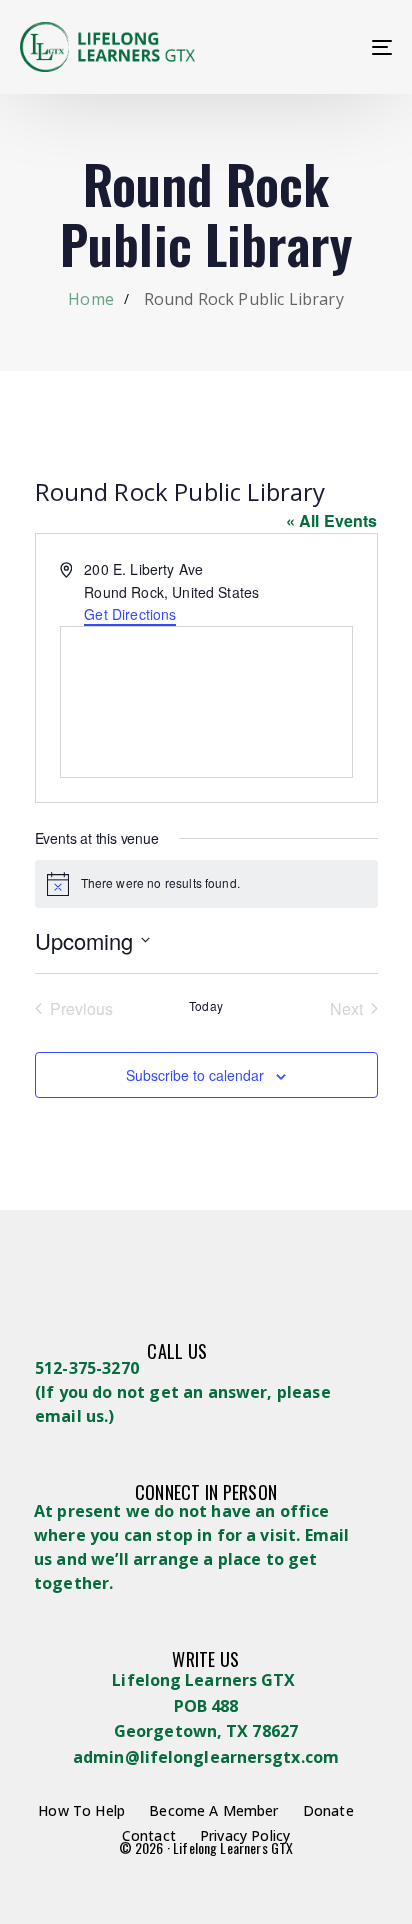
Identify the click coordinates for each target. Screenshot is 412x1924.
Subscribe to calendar (195, 1075)
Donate (328, 1810)
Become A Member (213, 1810)
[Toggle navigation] (330, 47)
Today (206, 1006)
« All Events (332, 520)
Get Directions (130, 614)
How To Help (81, 1810)
